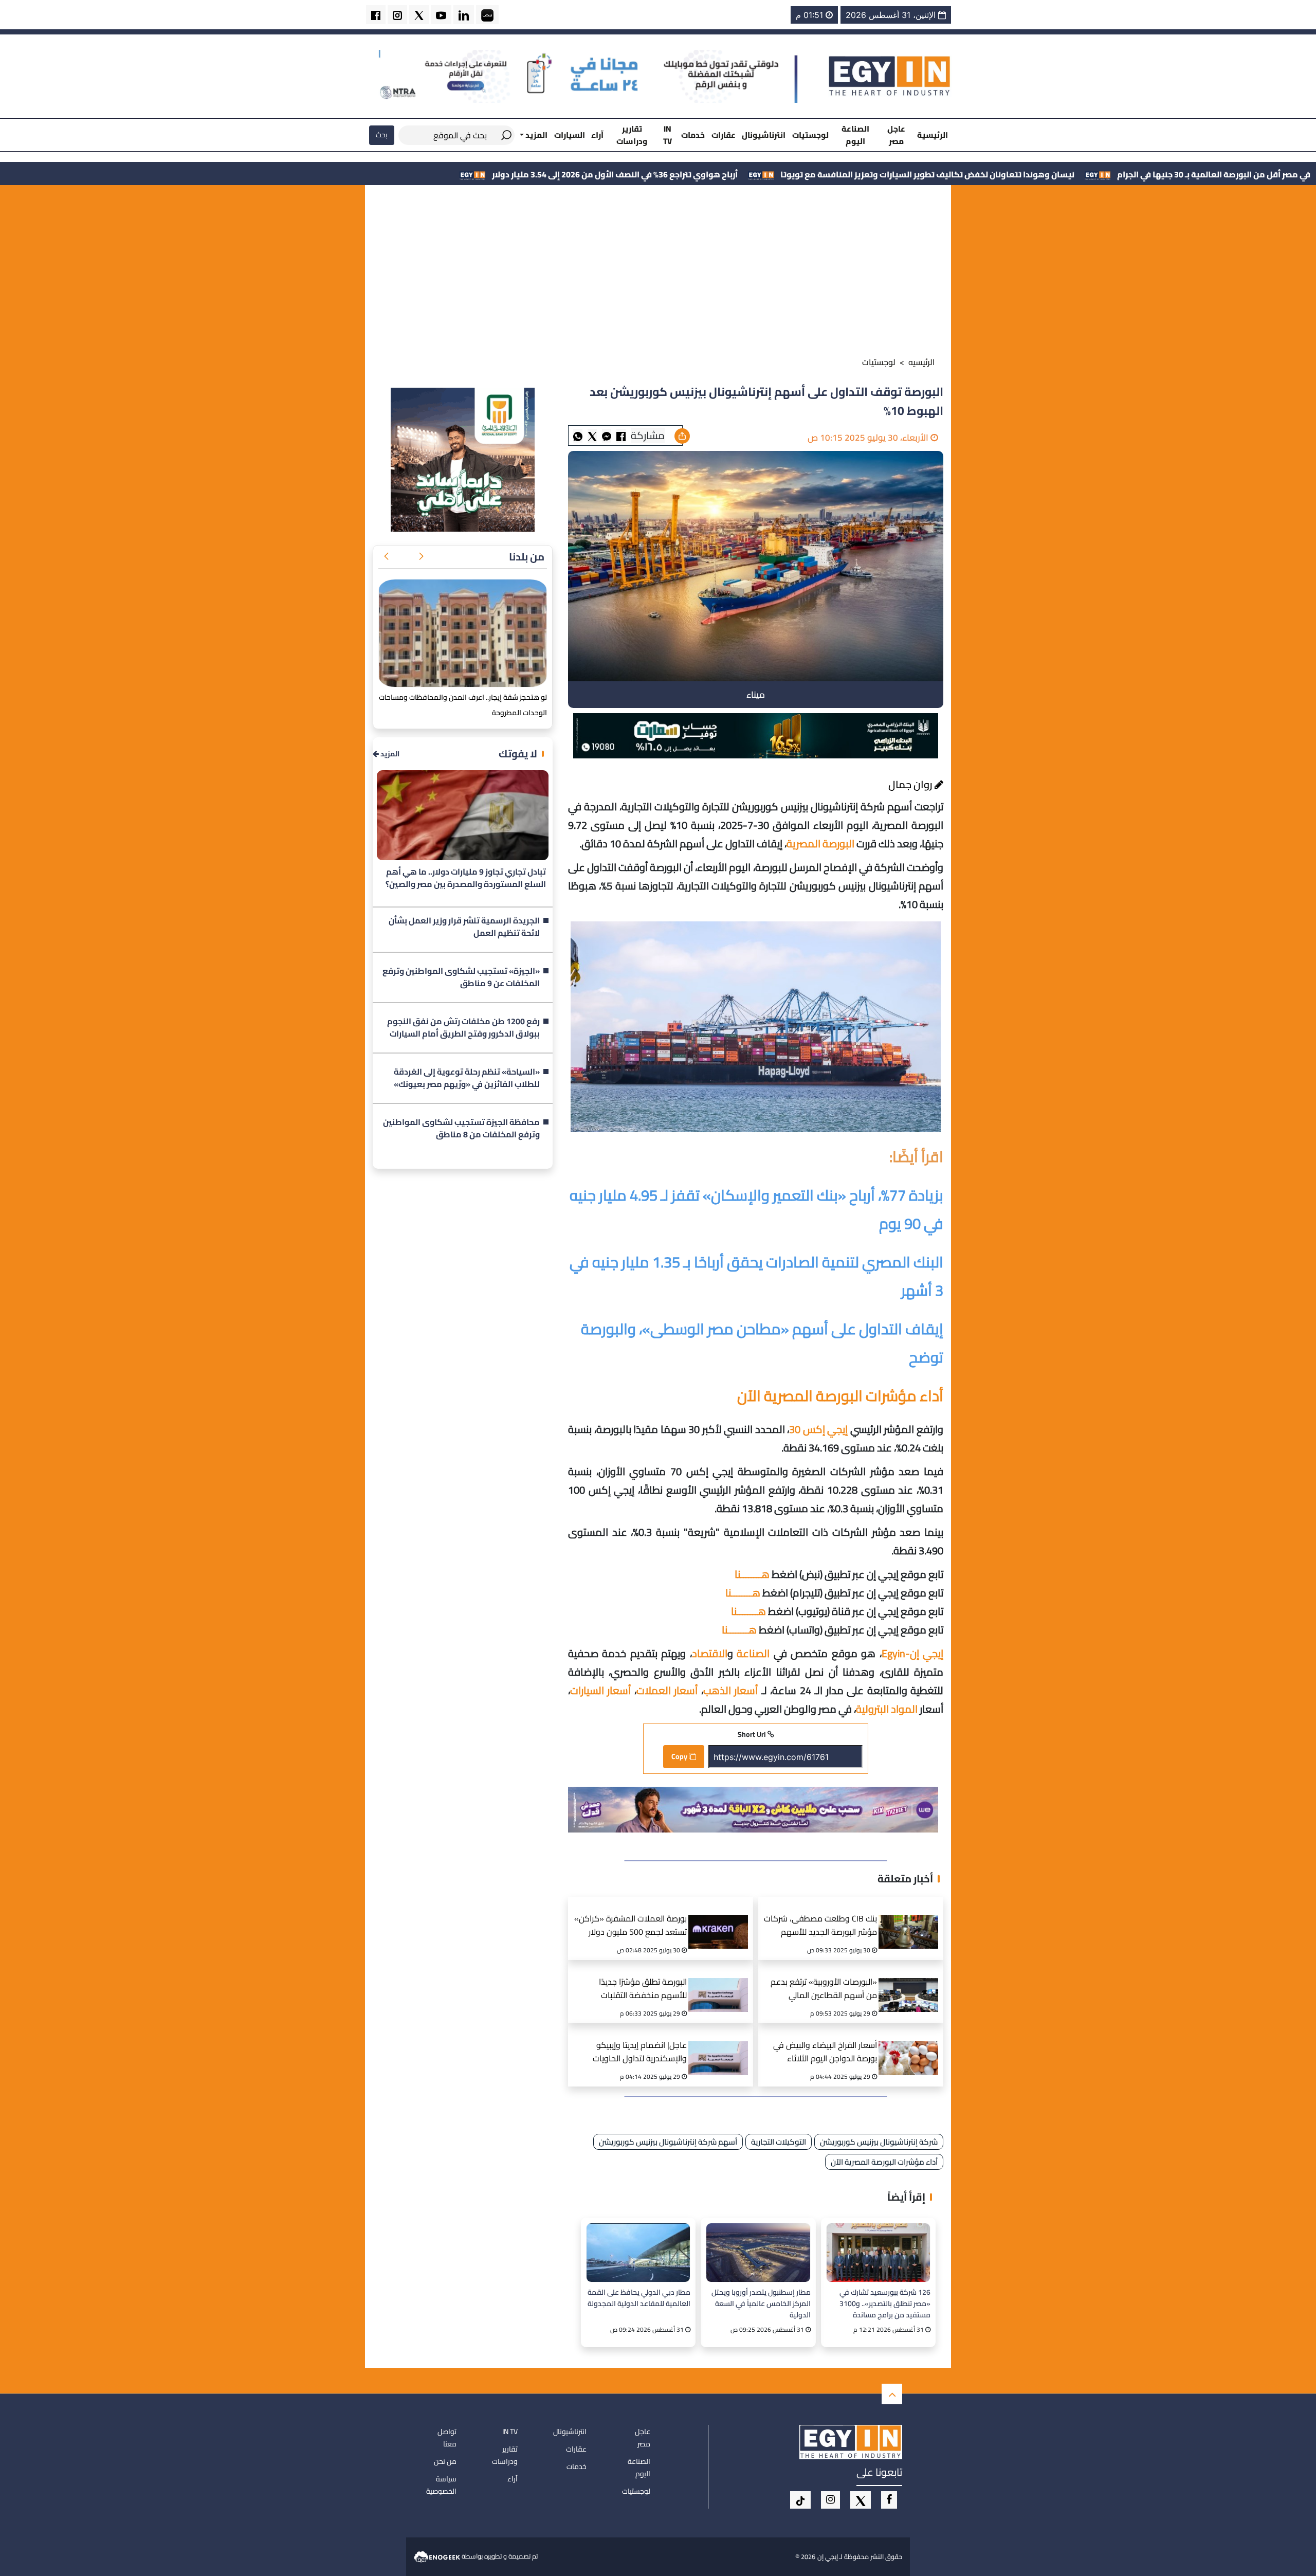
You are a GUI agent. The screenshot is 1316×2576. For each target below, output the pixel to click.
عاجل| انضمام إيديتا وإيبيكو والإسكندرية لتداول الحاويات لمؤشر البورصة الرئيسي (640, 2053)
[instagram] (397, 15)
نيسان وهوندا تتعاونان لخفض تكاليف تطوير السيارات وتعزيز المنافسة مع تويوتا (1138, 174)
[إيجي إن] (890, 76)
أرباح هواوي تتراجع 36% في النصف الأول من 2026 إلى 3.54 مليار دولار (826, 174)
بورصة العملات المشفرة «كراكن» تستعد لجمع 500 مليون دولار (630, 1926)
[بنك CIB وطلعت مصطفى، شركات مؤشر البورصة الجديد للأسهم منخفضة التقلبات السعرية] (912, 1919)
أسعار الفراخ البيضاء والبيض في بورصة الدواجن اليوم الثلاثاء (825, 2052)
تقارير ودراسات (632, 135)
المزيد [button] (536, 135)
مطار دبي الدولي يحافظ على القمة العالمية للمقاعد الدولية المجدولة (639, 2298)
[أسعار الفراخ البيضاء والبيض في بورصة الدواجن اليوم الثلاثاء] (912, 2045)
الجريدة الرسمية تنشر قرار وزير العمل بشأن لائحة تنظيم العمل (464, 927)
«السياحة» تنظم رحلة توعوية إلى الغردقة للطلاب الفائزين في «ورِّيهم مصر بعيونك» (467, 1078)
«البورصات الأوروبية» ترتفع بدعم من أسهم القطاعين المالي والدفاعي (824, 1990)
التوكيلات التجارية (779, 2142)
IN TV (668, 135)
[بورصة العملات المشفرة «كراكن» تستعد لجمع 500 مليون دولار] (722, 1919)
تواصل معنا (447, 2438)
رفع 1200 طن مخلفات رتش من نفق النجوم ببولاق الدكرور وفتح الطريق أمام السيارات (463, 1028)
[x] (861, 2500)
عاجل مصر (896, 135)
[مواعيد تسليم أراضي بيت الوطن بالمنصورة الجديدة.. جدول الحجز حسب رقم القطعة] (463, 633)
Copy (680, 1756)
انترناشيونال (764, 135)
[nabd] (487, 15)
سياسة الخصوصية (441, 2485)
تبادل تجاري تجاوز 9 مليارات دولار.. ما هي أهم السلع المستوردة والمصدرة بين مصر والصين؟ (466, 878)
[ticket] (800, 2500)
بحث (382, 135)
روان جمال (911, 784)
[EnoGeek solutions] (438, 2556)
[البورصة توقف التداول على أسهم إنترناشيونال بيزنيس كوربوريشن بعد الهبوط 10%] (607, 436)
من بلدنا (527, 557)
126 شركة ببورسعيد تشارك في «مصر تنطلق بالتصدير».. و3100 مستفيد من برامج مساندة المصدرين (885, 2303)
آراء (597, 135)
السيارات (570, 135)
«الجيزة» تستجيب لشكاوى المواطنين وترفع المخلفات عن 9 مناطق (461, 977)
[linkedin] (464, 15)
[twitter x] (419, 15)
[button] (421, 557)
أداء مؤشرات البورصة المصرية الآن (884, 2162)
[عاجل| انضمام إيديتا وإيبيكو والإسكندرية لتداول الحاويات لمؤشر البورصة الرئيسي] (722, 2045)
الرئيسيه (922, 362)
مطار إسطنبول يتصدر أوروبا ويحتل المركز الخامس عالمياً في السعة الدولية (761, 2303)
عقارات (724, 135)
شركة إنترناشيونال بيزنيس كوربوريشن (879, 2142)
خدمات (693, 135)
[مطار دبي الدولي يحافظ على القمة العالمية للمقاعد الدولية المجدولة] (638, 2252)
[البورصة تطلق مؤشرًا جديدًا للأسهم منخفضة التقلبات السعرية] (722, 1982)
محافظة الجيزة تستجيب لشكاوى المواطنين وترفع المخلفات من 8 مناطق (461, 1129)
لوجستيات (810, 135)
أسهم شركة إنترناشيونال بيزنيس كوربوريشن (668, 2142)
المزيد (389, 754)
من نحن (445, 2461)
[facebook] (376, 15)
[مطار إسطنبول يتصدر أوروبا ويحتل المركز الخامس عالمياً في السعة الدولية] (758, 2252)
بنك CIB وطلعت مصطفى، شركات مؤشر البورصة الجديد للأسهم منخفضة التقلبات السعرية (820, 1926)
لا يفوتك (518, 754)
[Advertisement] (658, 273)
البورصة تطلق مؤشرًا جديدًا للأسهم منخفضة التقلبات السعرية (643, 1990)
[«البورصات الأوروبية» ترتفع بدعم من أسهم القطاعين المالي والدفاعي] (912, 1982)
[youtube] (441, 15)
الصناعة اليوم (855, 135)
